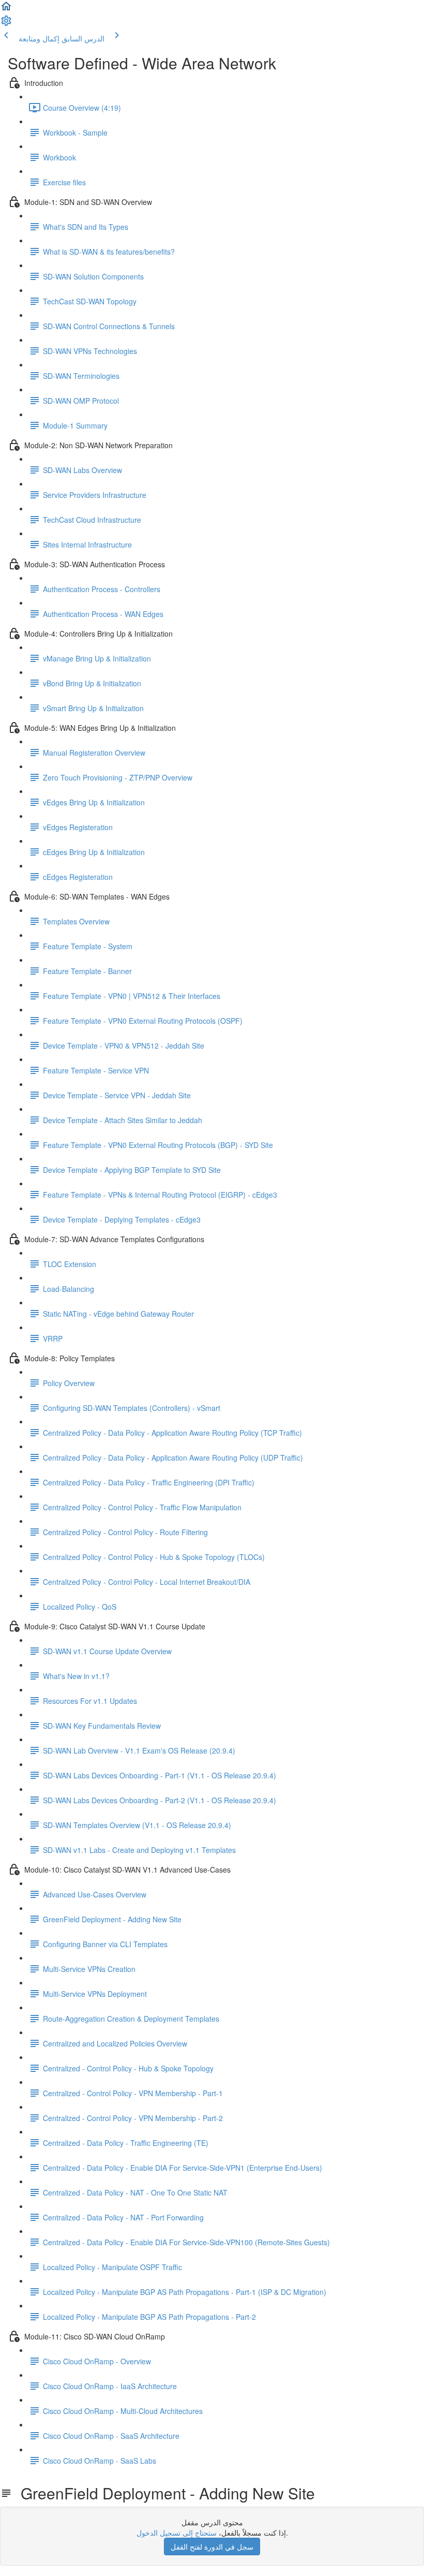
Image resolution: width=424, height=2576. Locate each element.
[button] (6, 9)
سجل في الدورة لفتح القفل (212, 2546)
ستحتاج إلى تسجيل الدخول (177, 2533)
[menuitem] (6, 24)
